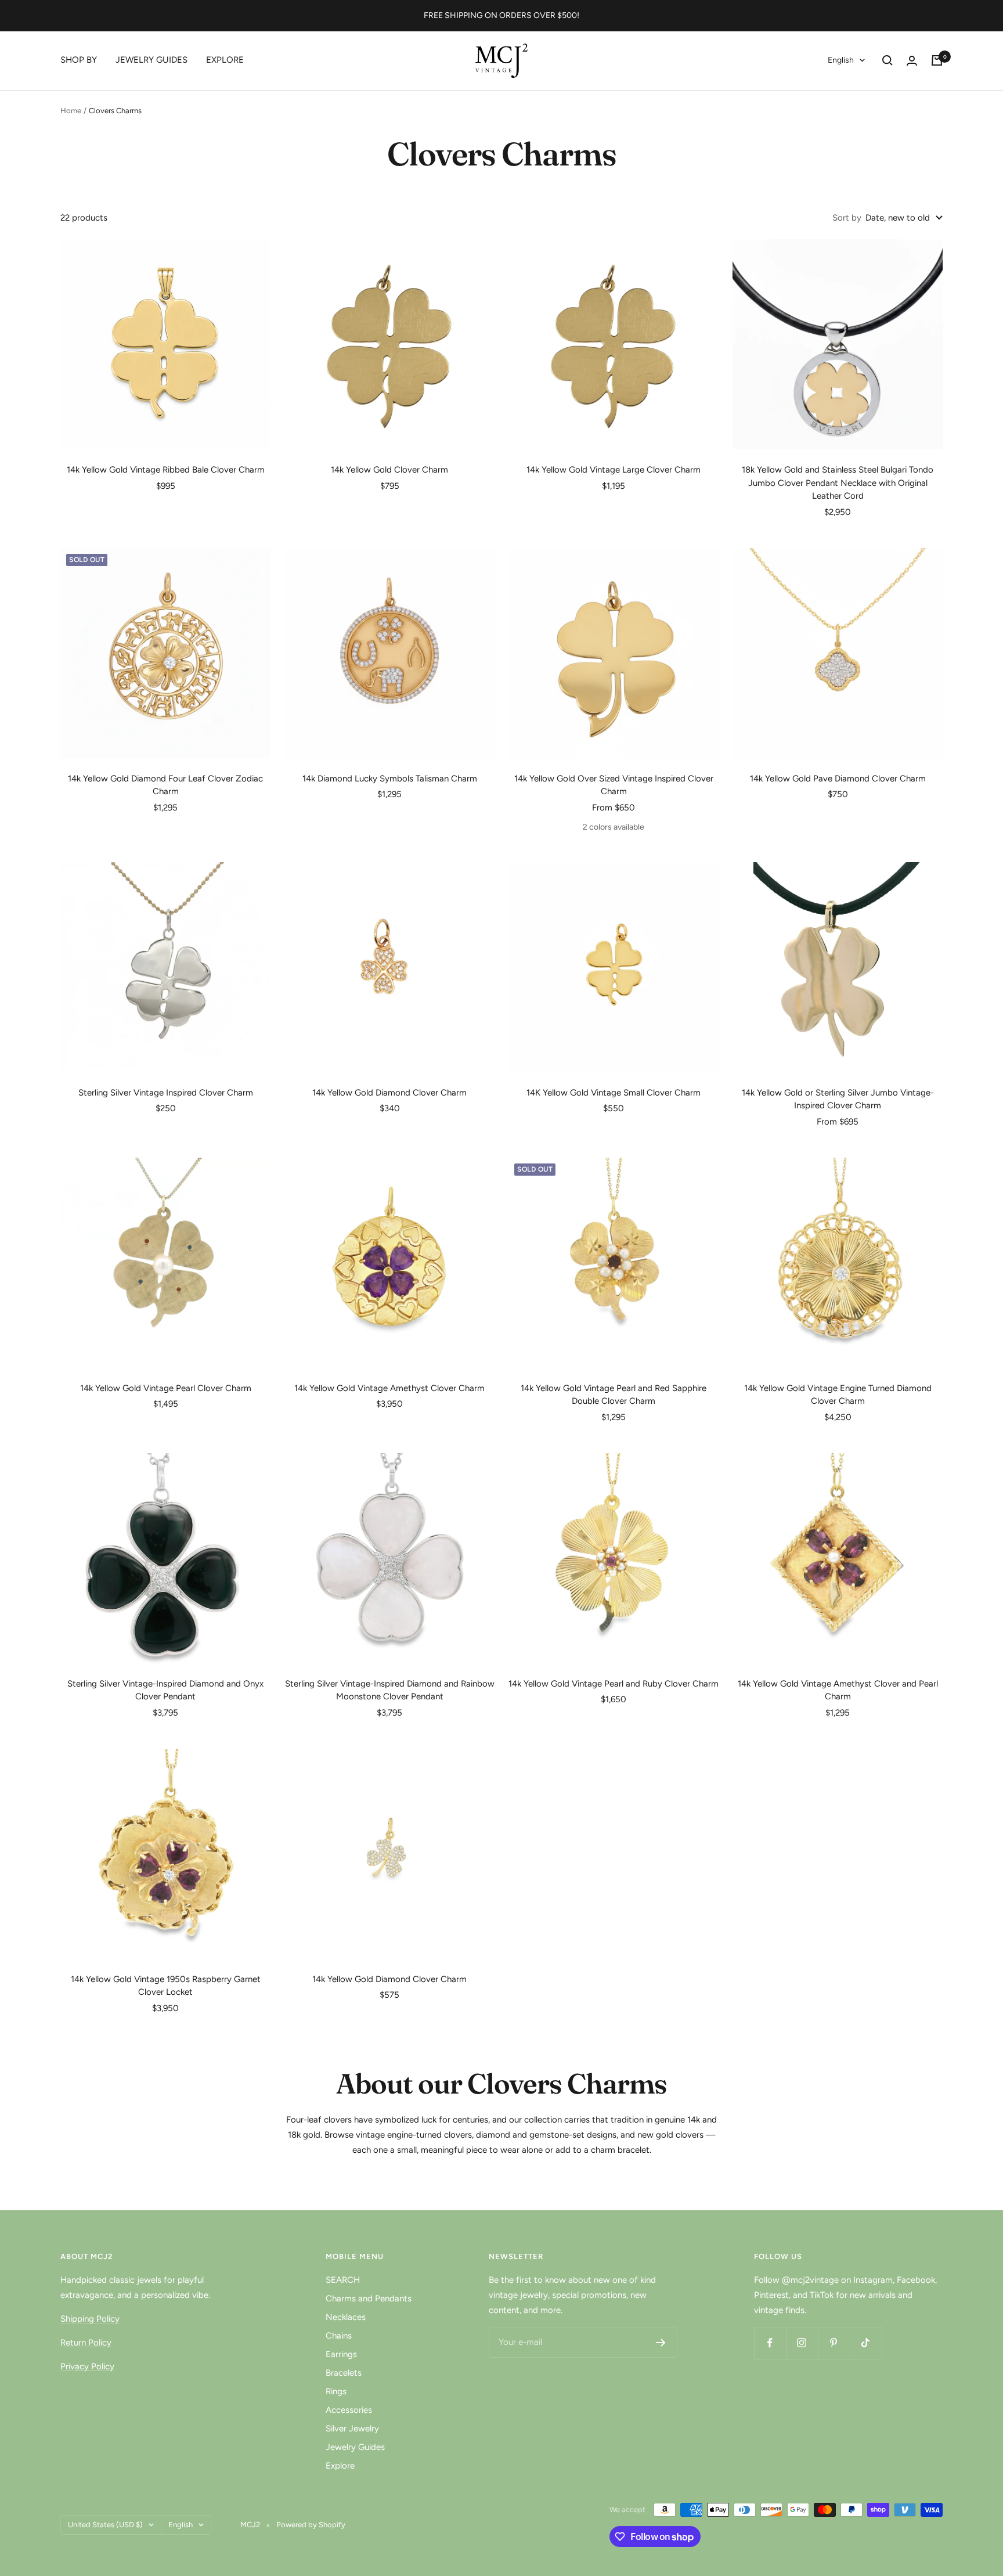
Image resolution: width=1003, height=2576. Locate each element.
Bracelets (344, 2373)
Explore (340, 2466)
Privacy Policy (87, 2366)
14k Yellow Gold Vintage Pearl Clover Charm (166, 1388)
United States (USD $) (105, 2525)
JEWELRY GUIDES (151, 60)
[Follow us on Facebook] (770, 2343)
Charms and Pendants (369, 2298)
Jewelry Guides (355, 2447)
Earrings (341, 2354)
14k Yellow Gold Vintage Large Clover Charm (614, 470)
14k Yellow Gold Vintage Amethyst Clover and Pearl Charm (838, 1690)
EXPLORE (225, 60)
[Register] (661, 2343)
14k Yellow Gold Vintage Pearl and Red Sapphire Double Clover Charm (614, 1395)
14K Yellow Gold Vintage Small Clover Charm (614, 1093)
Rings (336, 2391)
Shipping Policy (90, 2319)
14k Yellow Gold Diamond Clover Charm (389, 1093)
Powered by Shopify (311, 2525)
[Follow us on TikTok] (866, 2343)
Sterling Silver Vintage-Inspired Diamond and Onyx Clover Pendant (165, 1690)
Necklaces (346, 2317)
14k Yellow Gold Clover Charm (389, 470)
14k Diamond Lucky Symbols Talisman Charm (390, 779)
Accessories (349, 2410)
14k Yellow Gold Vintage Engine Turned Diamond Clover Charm (838, 1395)
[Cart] (937, 60)
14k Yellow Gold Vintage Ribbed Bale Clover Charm (166, 470)
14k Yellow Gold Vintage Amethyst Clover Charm (389, 1388)
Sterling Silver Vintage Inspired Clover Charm (166, 1093)
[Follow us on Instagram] (802, 2343)
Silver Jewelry (352, 2429)
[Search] (887, 60)
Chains (339, 2336)
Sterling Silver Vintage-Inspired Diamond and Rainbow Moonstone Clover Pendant (390, 1690)
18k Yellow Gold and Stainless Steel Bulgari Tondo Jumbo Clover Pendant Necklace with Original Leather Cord (838, 483)
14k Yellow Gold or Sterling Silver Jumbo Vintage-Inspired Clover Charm (838, 1099)
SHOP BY (79, 60)
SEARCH (343, 2280)
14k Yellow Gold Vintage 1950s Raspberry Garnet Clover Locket (166, 1986)
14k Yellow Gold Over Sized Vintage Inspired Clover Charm (614, 785)
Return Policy (86, 2343)
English (841, 60)
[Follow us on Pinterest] (834, 2343)
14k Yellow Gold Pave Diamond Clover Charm (838, 779)
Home (71, 111)
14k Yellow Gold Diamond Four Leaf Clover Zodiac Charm (165, 785)
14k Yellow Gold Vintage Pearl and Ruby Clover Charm (614, 1684)
